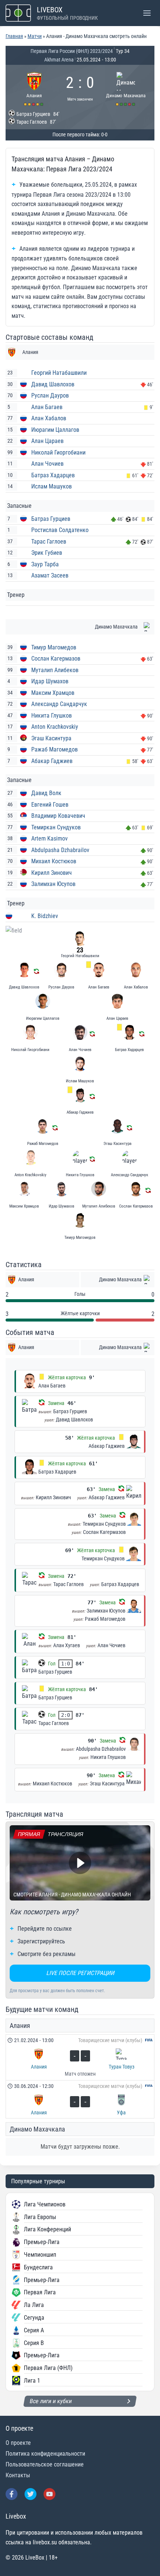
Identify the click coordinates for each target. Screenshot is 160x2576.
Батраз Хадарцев (53, 475)
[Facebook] (12, 2494)
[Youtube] (49, 2494)
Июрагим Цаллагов (55, 430)
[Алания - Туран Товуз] (80, 2057)
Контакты (18, 2475)
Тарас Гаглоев (49, 542)
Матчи (35, 36)
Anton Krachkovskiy (55, 727)
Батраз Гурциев (51, 519)
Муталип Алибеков (55, 670)
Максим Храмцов (53, 693)
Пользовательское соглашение (45, 2464)
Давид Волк (46, 793)
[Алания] (34, 88)
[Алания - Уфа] (80, 2099)
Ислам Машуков (52, 486)
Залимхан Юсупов (53, 884)
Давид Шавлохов (53, 384)
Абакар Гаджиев (52, 761)
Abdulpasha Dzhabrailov (60, 850)
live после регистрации (80, 1973)
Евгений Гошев (50, 805)
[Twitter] (31, 2494)
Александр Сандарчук (59, 704)
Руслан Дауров (50, 395)
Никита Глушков (52, 716)
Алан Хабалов (49, 418)
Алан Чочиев (47, 464)
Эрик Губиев (47, 553)
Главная (14, 36)
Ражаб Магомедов (55, 749)
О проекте (18, 2443)
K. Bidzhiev (45, 916)
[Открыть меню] (147, 13)
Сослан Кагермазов (56, 659)
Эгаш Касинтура (51, 738)
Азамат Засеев (50, 575)
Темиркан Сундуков (56, 827)
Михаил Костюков (54, 861)
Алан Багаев (47, 407)
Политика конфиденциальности (45, 2454)
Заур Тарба (45, 564)
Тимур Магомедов (54, 647)
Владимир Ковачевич (58, 816)
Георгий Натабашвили (59, 373)
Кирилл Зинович (52, 873)
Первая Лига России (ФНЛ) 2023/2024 (72, 51)
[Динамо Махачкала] (126, 88)
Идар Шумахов (50, 681)
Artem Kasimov (49, 838)
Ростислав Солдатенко (60, 530)
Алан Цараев (47, 441)
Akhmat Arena (59, 60)
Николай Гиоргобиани (58, 452)
